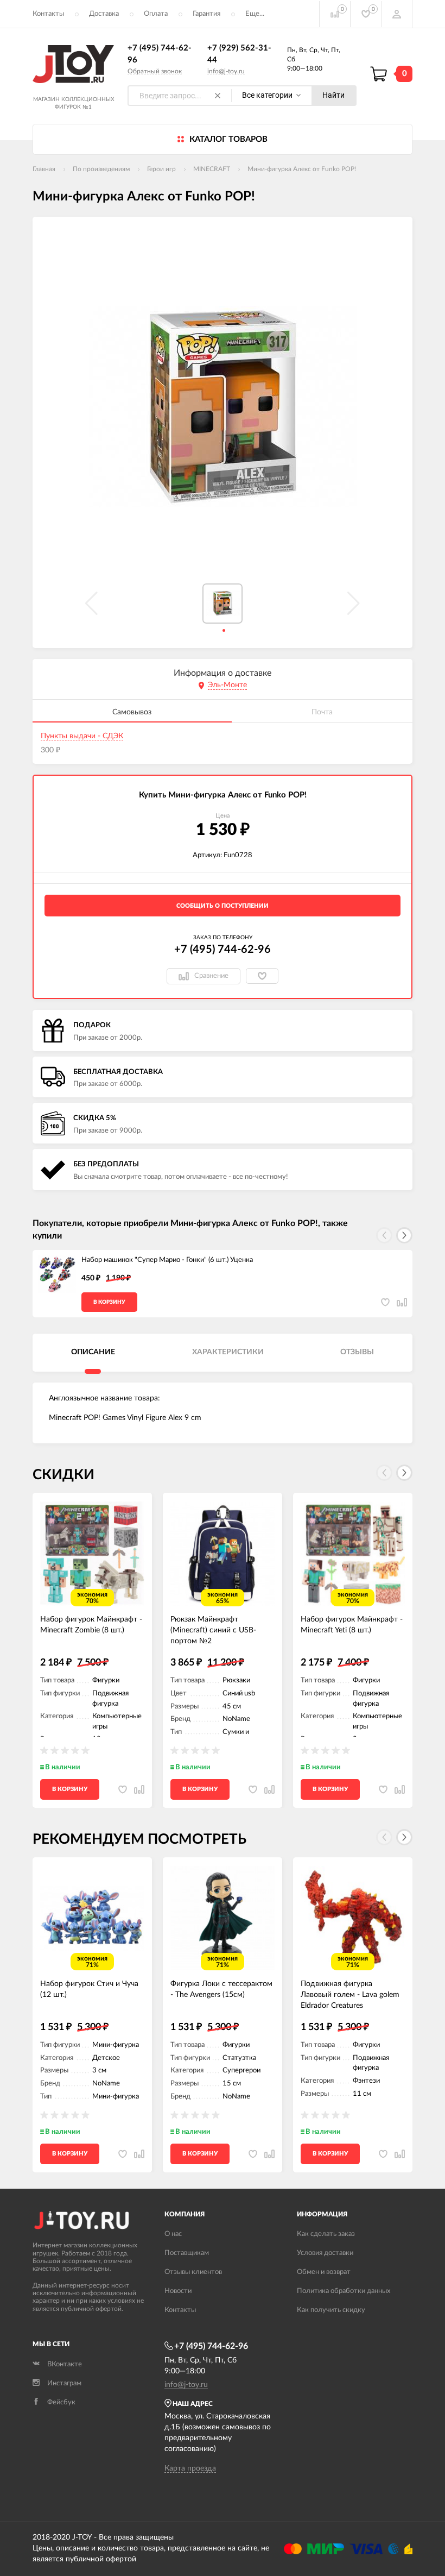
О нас (173, 2234)
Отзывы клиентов (193, 2272)
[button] (404, 1235)
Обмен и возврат (324, 2272)
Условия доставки (325, 2253)
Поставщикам (187, 2253)
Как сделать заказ (326, 2234)
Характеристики (228, 1352)
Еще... (255, 14)
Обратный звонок (155, 71)
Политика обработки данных (344, 2291)
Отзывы (357, 1352)
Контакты (48, 14)
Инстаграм (64, 2383)
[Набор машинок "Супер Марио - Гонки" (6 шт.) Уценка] (57, 1274)
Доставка (104, 14)
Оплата (156, 14)
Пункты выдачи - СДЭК (82, 736)
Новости (178, 2291)
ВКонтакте (65, 2364)
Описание (93, 1352)
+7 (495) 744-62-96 (223, 950)
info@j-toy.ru (226, 71)
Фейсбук (61, 2402)
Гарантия (206, 14)
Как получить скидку (331, 2310)
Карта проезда (190, 2468)
